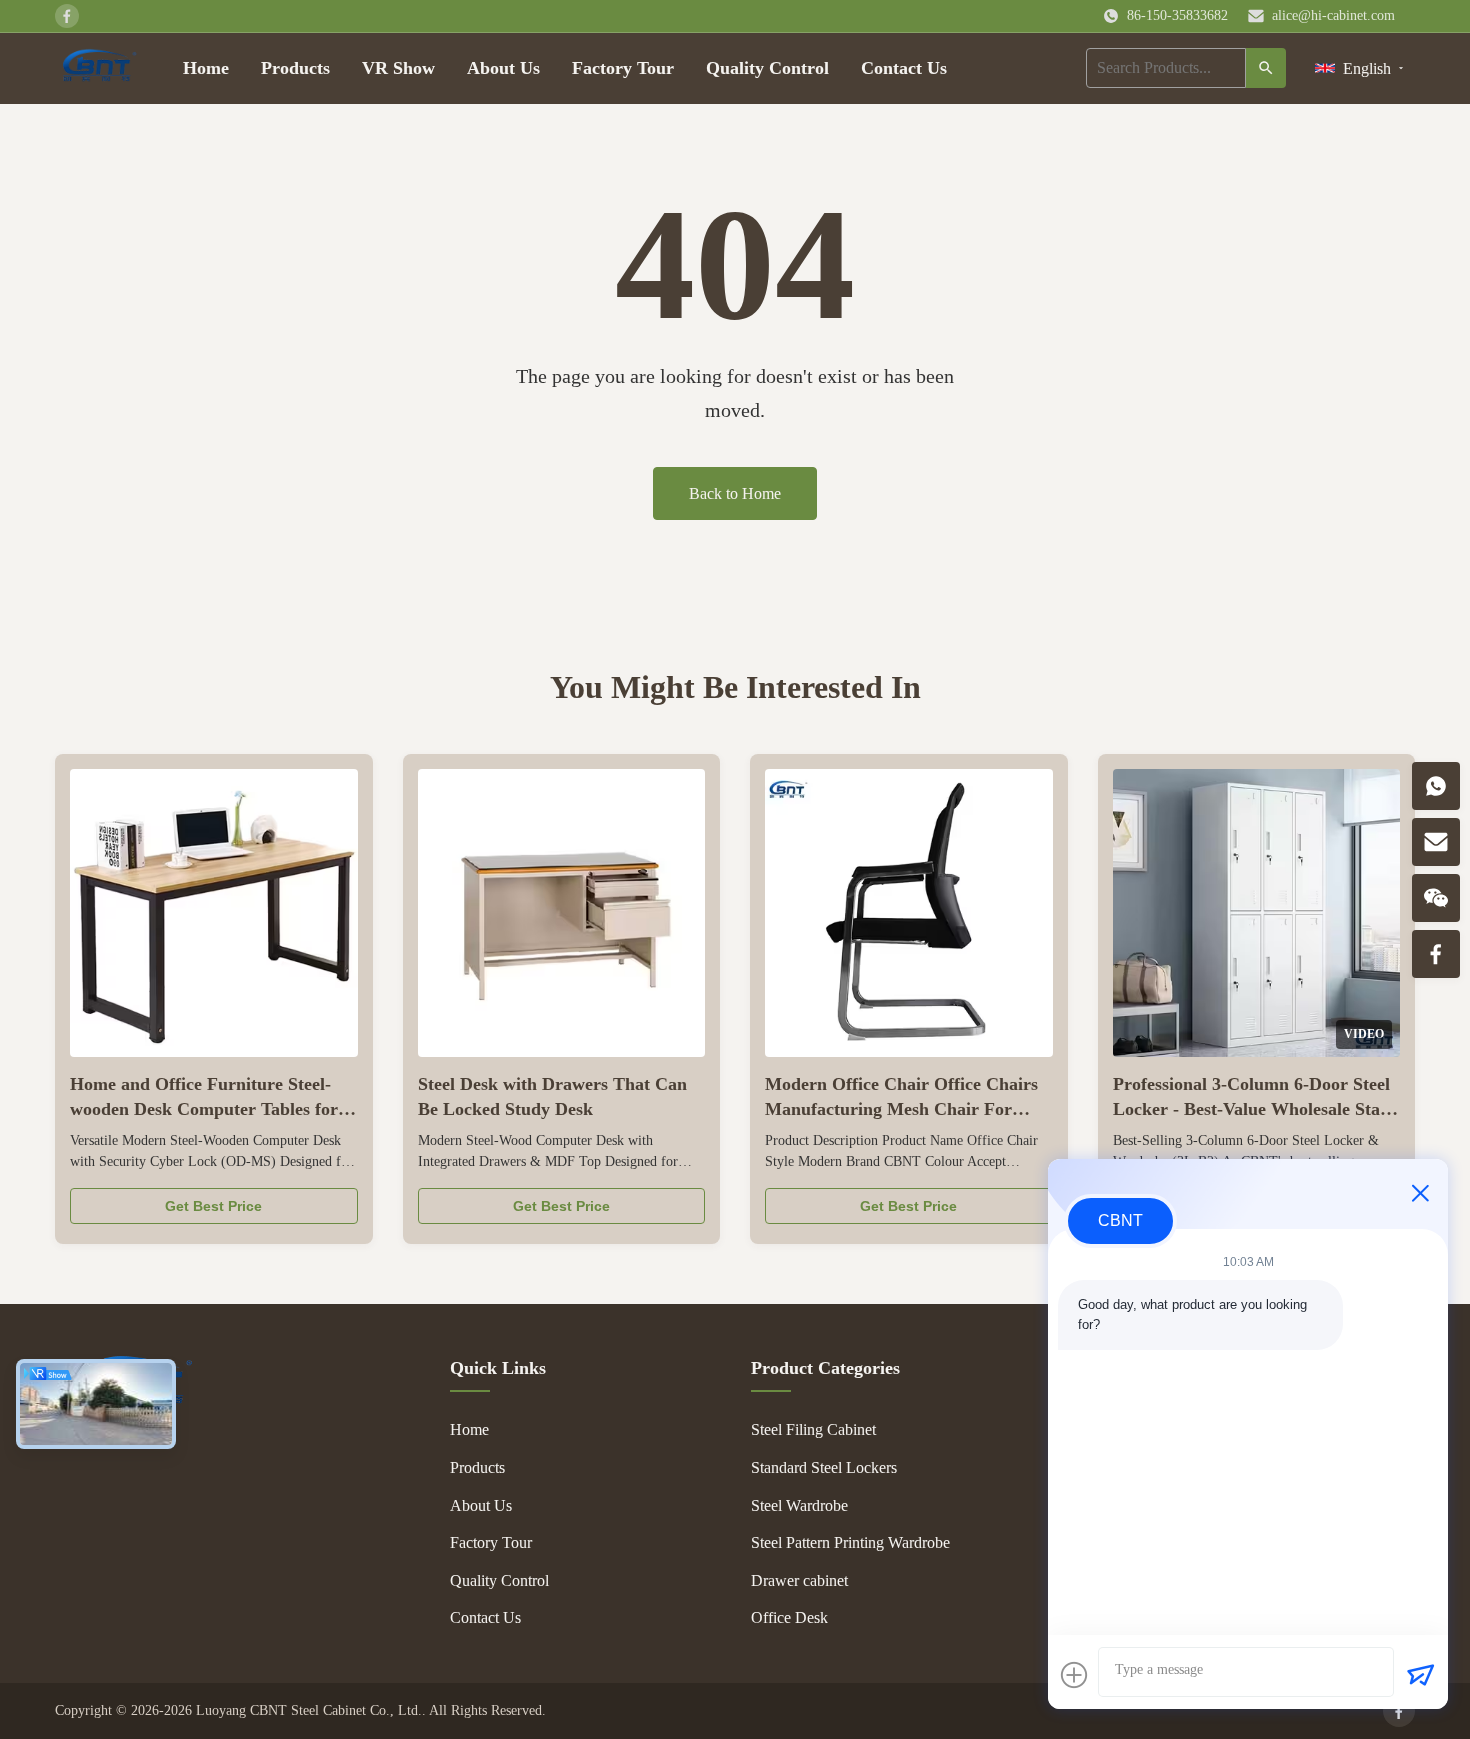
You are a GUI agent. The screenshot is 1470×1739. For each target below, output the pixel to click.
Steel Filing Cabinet (813, 1429)
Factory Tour (623, 68)
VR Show (398, 68)
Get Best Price (213, 1206)
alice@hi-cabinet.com (1333, 15)
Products (295, 68)
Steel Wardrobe (799, 1505)
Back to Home (735, 493)
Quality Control (767, 68)
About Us (503, 68)
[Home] (99, 68)
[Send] (1420, 1675)
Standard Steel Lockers (824, 1467)
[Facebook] (1399, 1711)
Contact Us (904, 68)
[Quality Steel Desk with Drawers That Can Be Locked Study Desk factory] (562, 913)
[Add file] (1074, 1675)
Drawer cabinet (799, 1580)
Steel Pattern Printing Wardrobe (850, 1542)
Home (206, 68)
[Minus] (1420, 1193)
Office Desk (789, 1617)
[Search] (1266, 68)
